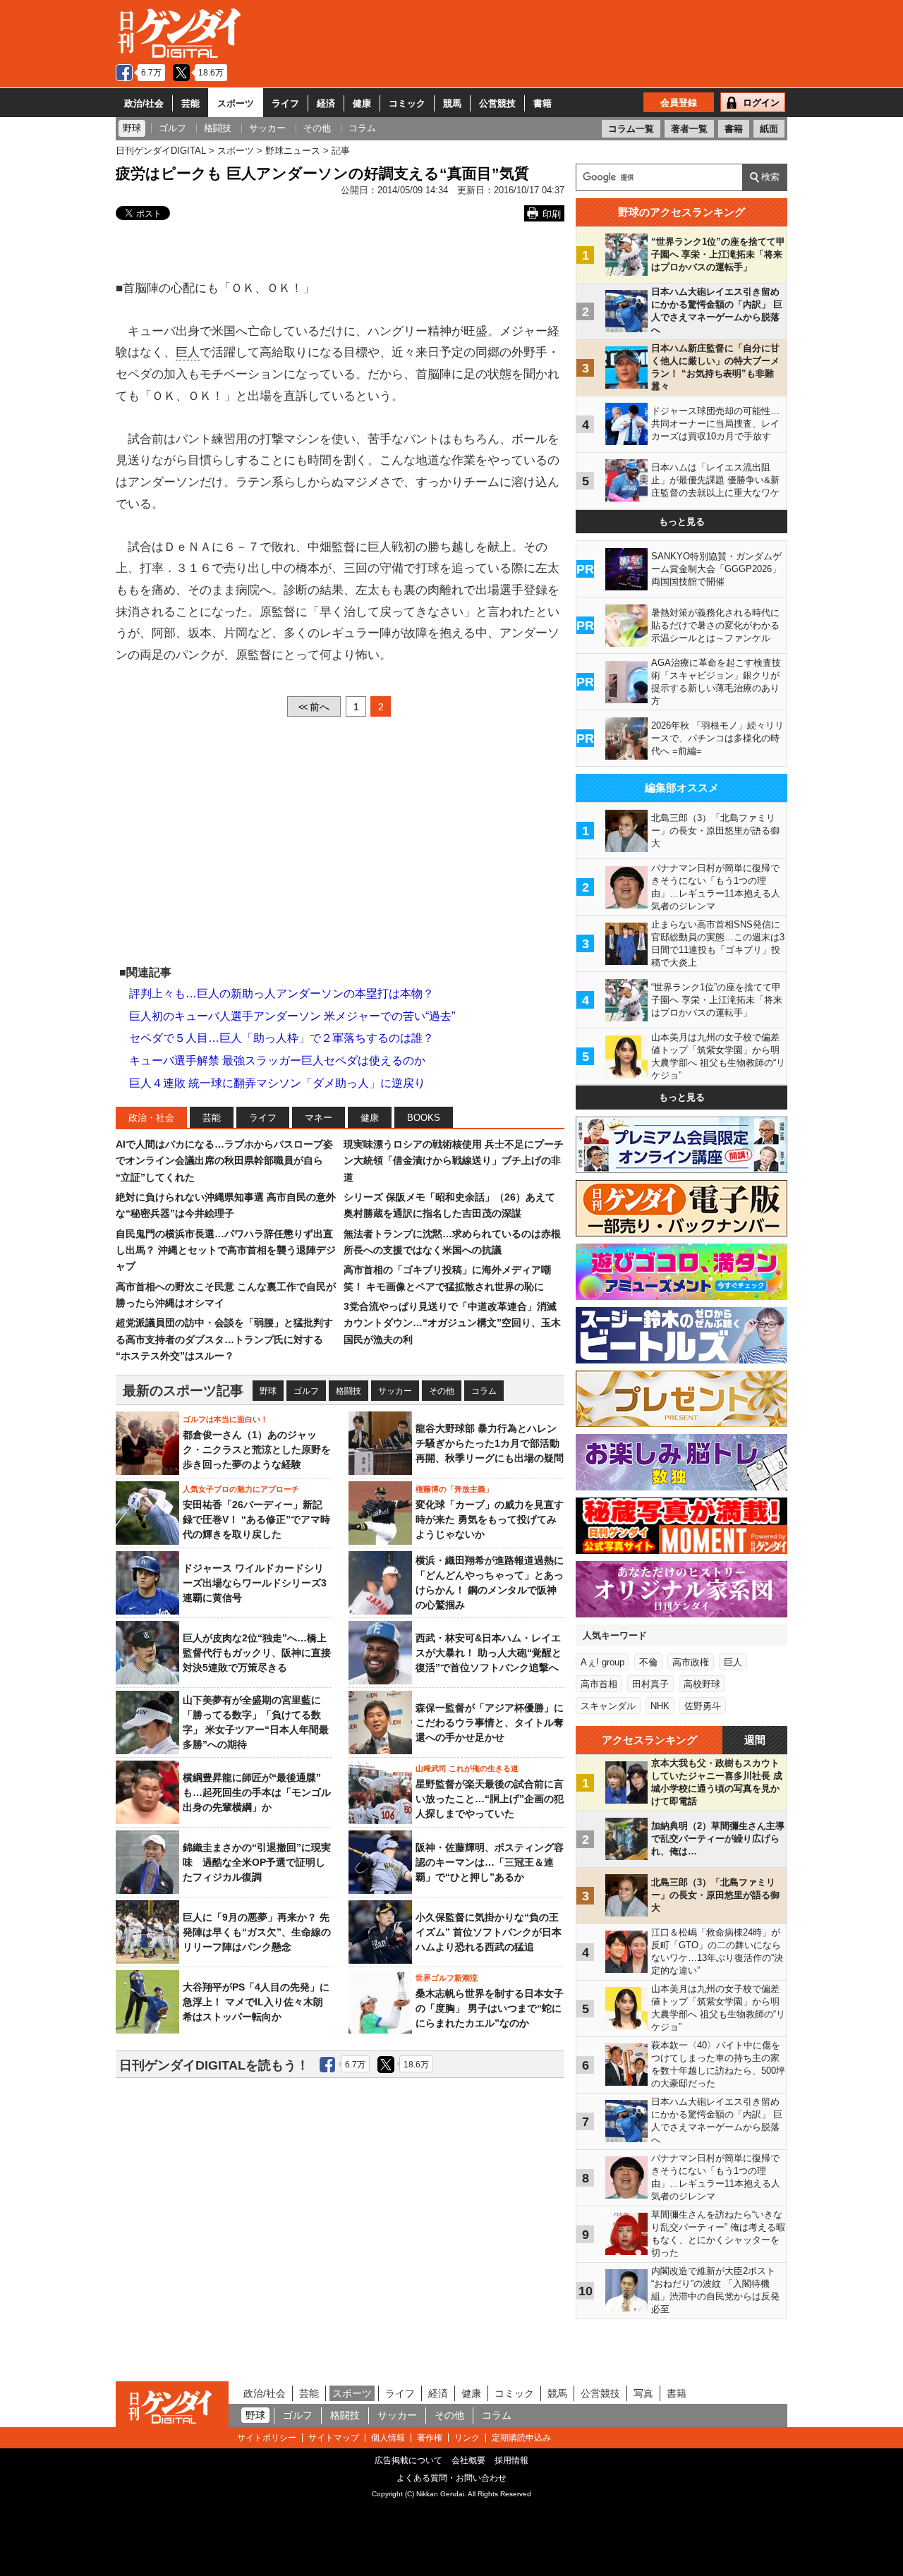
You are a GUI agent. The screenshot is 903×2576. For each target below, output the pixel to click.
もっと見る (682, 522)
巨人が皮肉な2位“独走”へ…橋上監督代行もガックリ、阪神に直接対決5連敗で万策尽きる (257, 1653)
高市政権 (691, 1662)
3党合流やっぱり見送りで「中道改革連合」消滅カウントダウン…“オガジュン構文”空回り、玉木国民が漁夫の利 (452, 1323)
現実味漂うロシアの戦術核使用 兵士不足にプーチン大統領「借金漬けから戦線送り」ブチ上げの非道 (454, 1161)
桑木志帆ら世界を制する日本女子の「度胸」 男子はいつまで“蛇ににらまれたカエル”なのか (490, 2008)
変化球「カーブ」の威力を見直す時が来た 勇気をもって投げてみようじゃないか (490, 1519)
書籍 (543, 103)
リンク (467, 2438)
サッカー (395, 1391)
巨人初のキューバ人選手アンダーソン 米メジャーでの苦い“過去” (292, 1016)
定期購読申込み (521, 2438)
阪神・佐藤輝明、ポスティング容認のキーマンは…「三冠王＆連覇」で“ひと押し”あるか (490, 1862)
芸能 (190, 103)
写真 (643, 2393)
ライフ (285, 103)
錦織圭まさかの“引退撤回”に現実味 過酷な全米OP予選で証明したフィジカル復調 (257, 1862)
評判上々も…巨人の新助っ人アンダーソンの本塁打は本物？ (281, 994)
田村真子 (650, 1684)
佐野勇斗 (703, 1706)
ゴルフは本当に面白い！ (225, 1419)
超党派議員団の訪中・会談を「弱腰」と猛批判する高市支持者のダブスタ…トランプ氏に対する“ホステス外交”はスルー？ (224, 1339)
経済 (326, 103)
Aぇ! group (602, 1662)
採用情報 (511, 2460)
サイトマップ (334, 2438)
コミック (407, 103)
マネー (319, 1118)
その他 (442, 1391)
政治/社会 (144, 103)
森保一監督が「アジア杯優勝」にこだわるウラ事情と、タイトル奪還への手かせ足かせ (490, 1723)
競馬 (452, 103)
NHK (660, 1706)
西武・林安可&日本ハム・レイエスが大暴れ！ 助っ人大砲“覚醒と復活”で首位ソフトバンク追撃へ (489, 1653)
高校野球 (702, 1684)
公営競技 (497, 103)
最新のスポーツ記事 (183, 1391)
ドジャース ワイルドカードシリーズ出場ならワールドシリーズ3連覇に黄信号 (255, 1583)
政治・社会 (151, 1118)
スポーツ (236, 103)
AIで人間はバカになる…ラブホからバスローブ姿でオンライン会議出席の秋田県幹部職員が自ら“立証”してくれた (224, 1161)
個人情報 (388, 2438)
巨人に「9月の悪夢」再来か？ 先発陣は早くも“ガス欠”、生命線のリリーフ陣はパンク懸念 (257, 1932)
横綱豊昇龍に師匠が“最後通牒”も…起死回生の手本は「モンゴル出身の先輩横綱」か (257, 1792)
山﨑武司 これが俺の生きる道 (467, 1768)
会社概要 (468, 2460)
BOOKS (424, 1118)
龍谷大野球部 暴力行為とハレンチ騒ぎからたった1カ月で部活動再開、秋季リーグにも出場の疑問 (490, 1443)
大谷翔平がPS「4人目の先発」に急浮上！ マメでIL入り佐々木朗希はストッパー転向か (256, 2002)
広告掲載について (408, 2460)
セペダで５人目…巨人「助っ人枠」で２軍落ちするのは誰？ (281, 1038)
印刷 (552, 214)
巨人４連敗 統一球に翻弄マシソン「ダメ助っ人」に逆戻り (277, 1083)
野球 (268, 1391)
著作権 (430, 2438)
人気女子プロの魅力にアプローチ (241, 1489)
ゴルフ (306, 1391)
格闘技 (349, 1391)
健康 (362, 103)
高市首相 (599, 1684)
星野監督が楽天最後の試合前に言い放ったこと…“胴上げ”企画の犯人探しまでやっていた (490, 1799)
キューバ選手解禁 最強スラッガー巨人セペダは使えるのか (277, 1061)
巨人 (188, 352)
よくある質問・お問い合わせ (451, 2478)
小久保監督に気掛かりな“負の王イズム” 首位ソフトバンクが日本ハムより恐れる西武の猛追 (489, 1932)
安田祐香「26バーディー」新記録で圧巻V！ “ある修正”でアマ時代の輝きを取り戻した (256, 1519)
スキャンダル (608, 1706)
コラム (484, 1391)
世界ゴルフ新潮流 (447, 1978)
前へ (314, 707)
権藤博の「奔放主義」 (454, 1489)
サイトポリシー (267, 2438)
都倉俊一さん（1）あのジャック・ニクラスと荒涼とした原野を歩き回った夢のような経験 (257, 1450)
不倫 (648, 1662)
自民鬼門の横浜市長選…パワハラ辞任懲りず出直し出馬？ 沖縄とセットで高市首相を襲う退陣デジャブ (226, 1250)
